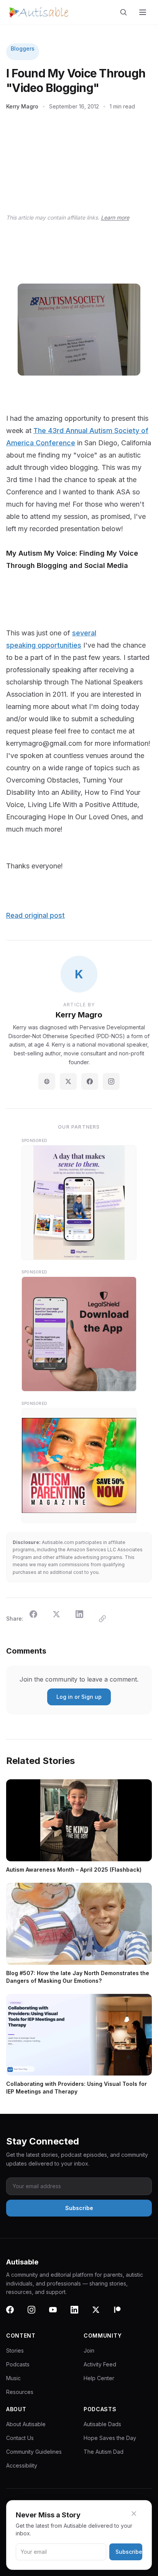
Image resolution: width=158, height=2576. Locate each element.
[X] (100, 2314)
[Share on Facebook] (38, 1619)
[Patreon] (122, 2314)
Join (89, 2350)
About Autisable (26, 2424)
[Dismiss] (138, 2514)
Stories (15, 2350)
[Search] (125, 12)
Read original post (35, 915)
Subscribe (129, 2552)
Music (13, 2378)
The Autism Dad (104, 2452)
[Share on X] (61, 1619)
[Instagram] (111, 1081)
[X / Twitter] (68, 1081)
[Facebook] (90, 1081)
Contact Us (20, 2438)
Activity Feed (100, 2364)
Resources (20, 2392)
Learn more (115, 217)
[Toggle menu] (143, 12)
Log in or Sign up (79, 1697)
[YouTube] (58, 2314)
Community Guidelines (34, 2452)
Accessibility (22, 2465)
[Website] (47, 1081)
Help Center (99, 2378)
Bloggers (23, 48)
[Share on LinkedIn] (84, 1619)
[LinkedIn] (79, 2314)
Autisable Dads (102, 2424)
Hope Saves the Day (110, 2438)
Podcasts (18, 2364)
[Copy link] (107, 1619)
